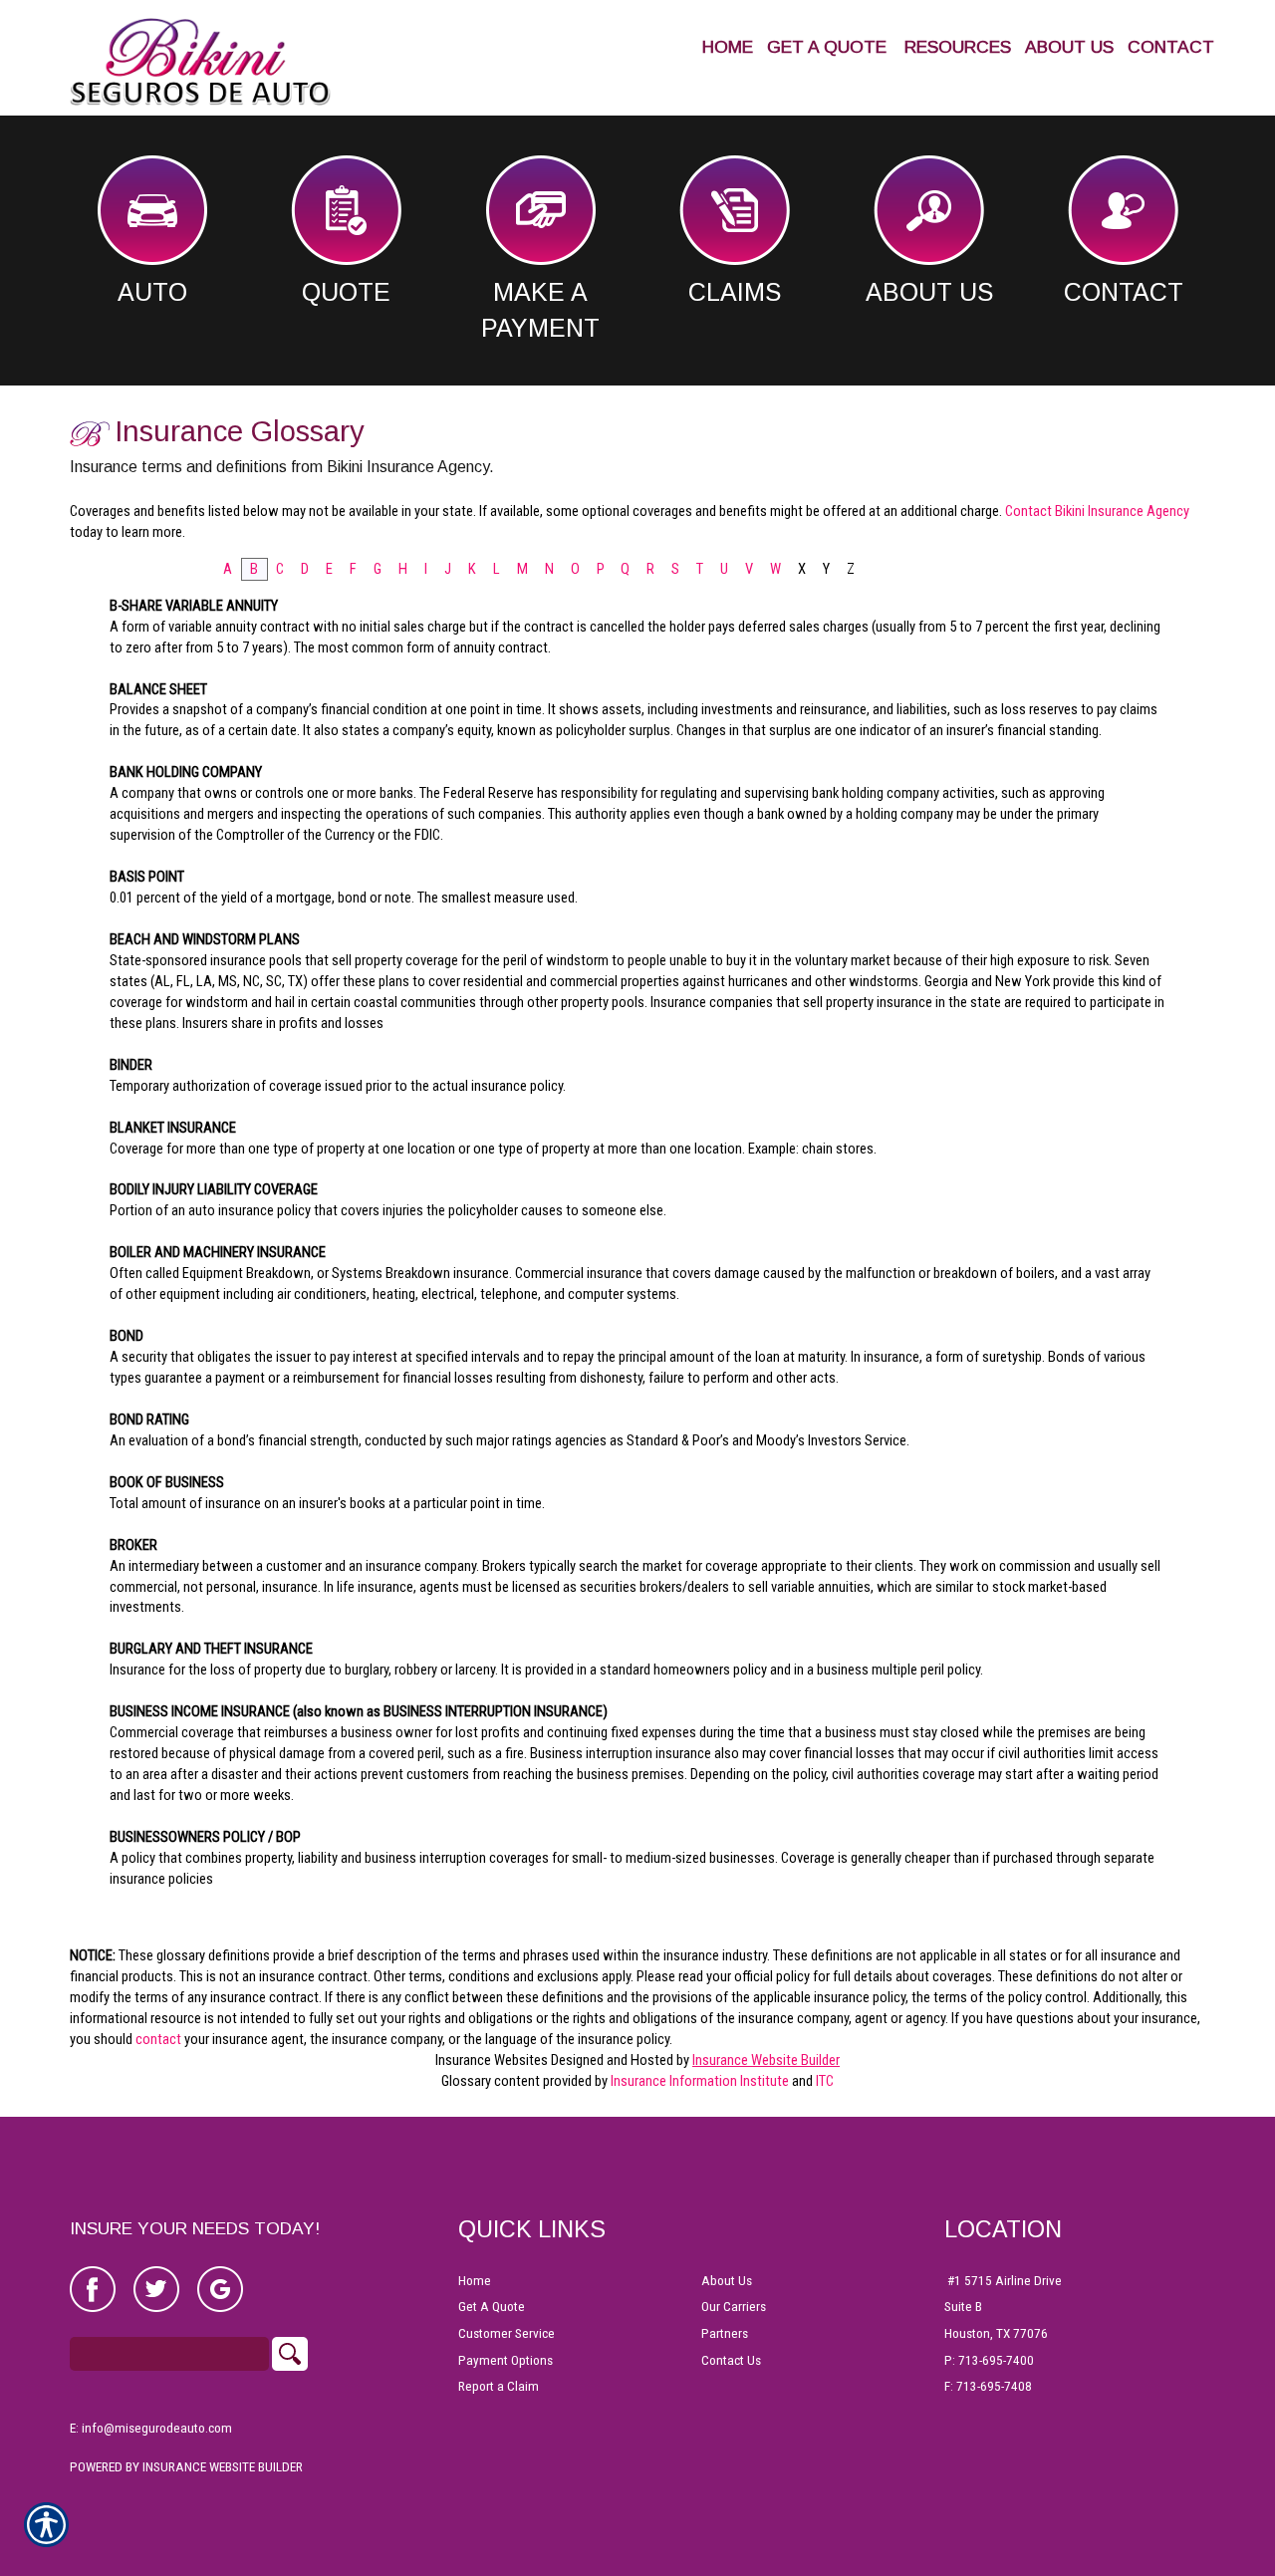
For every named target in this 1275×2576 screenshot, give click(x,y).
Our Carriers (734, 2307)
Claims (735, 292)
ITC (825, 2081)
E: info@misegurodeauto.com (151, 2428)
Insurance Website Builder (766, 2060)
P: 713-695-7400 (989, 2360)
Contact (1124, 292)
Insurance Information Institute (700, 2081)
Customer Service (507, 2333)
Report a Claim (499, 2386)
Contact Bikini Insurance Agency (1097, 511)
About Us (929, 292)
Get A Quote (492, 2307)
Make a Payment (540, 310)
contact (158, 2039)
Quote (346, 292)
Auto (152, 292)
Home (475, 2281)
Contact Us (731, 2360)
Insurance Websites (492, 2060)
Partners (725, 2333)
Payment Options (506, 2360)
